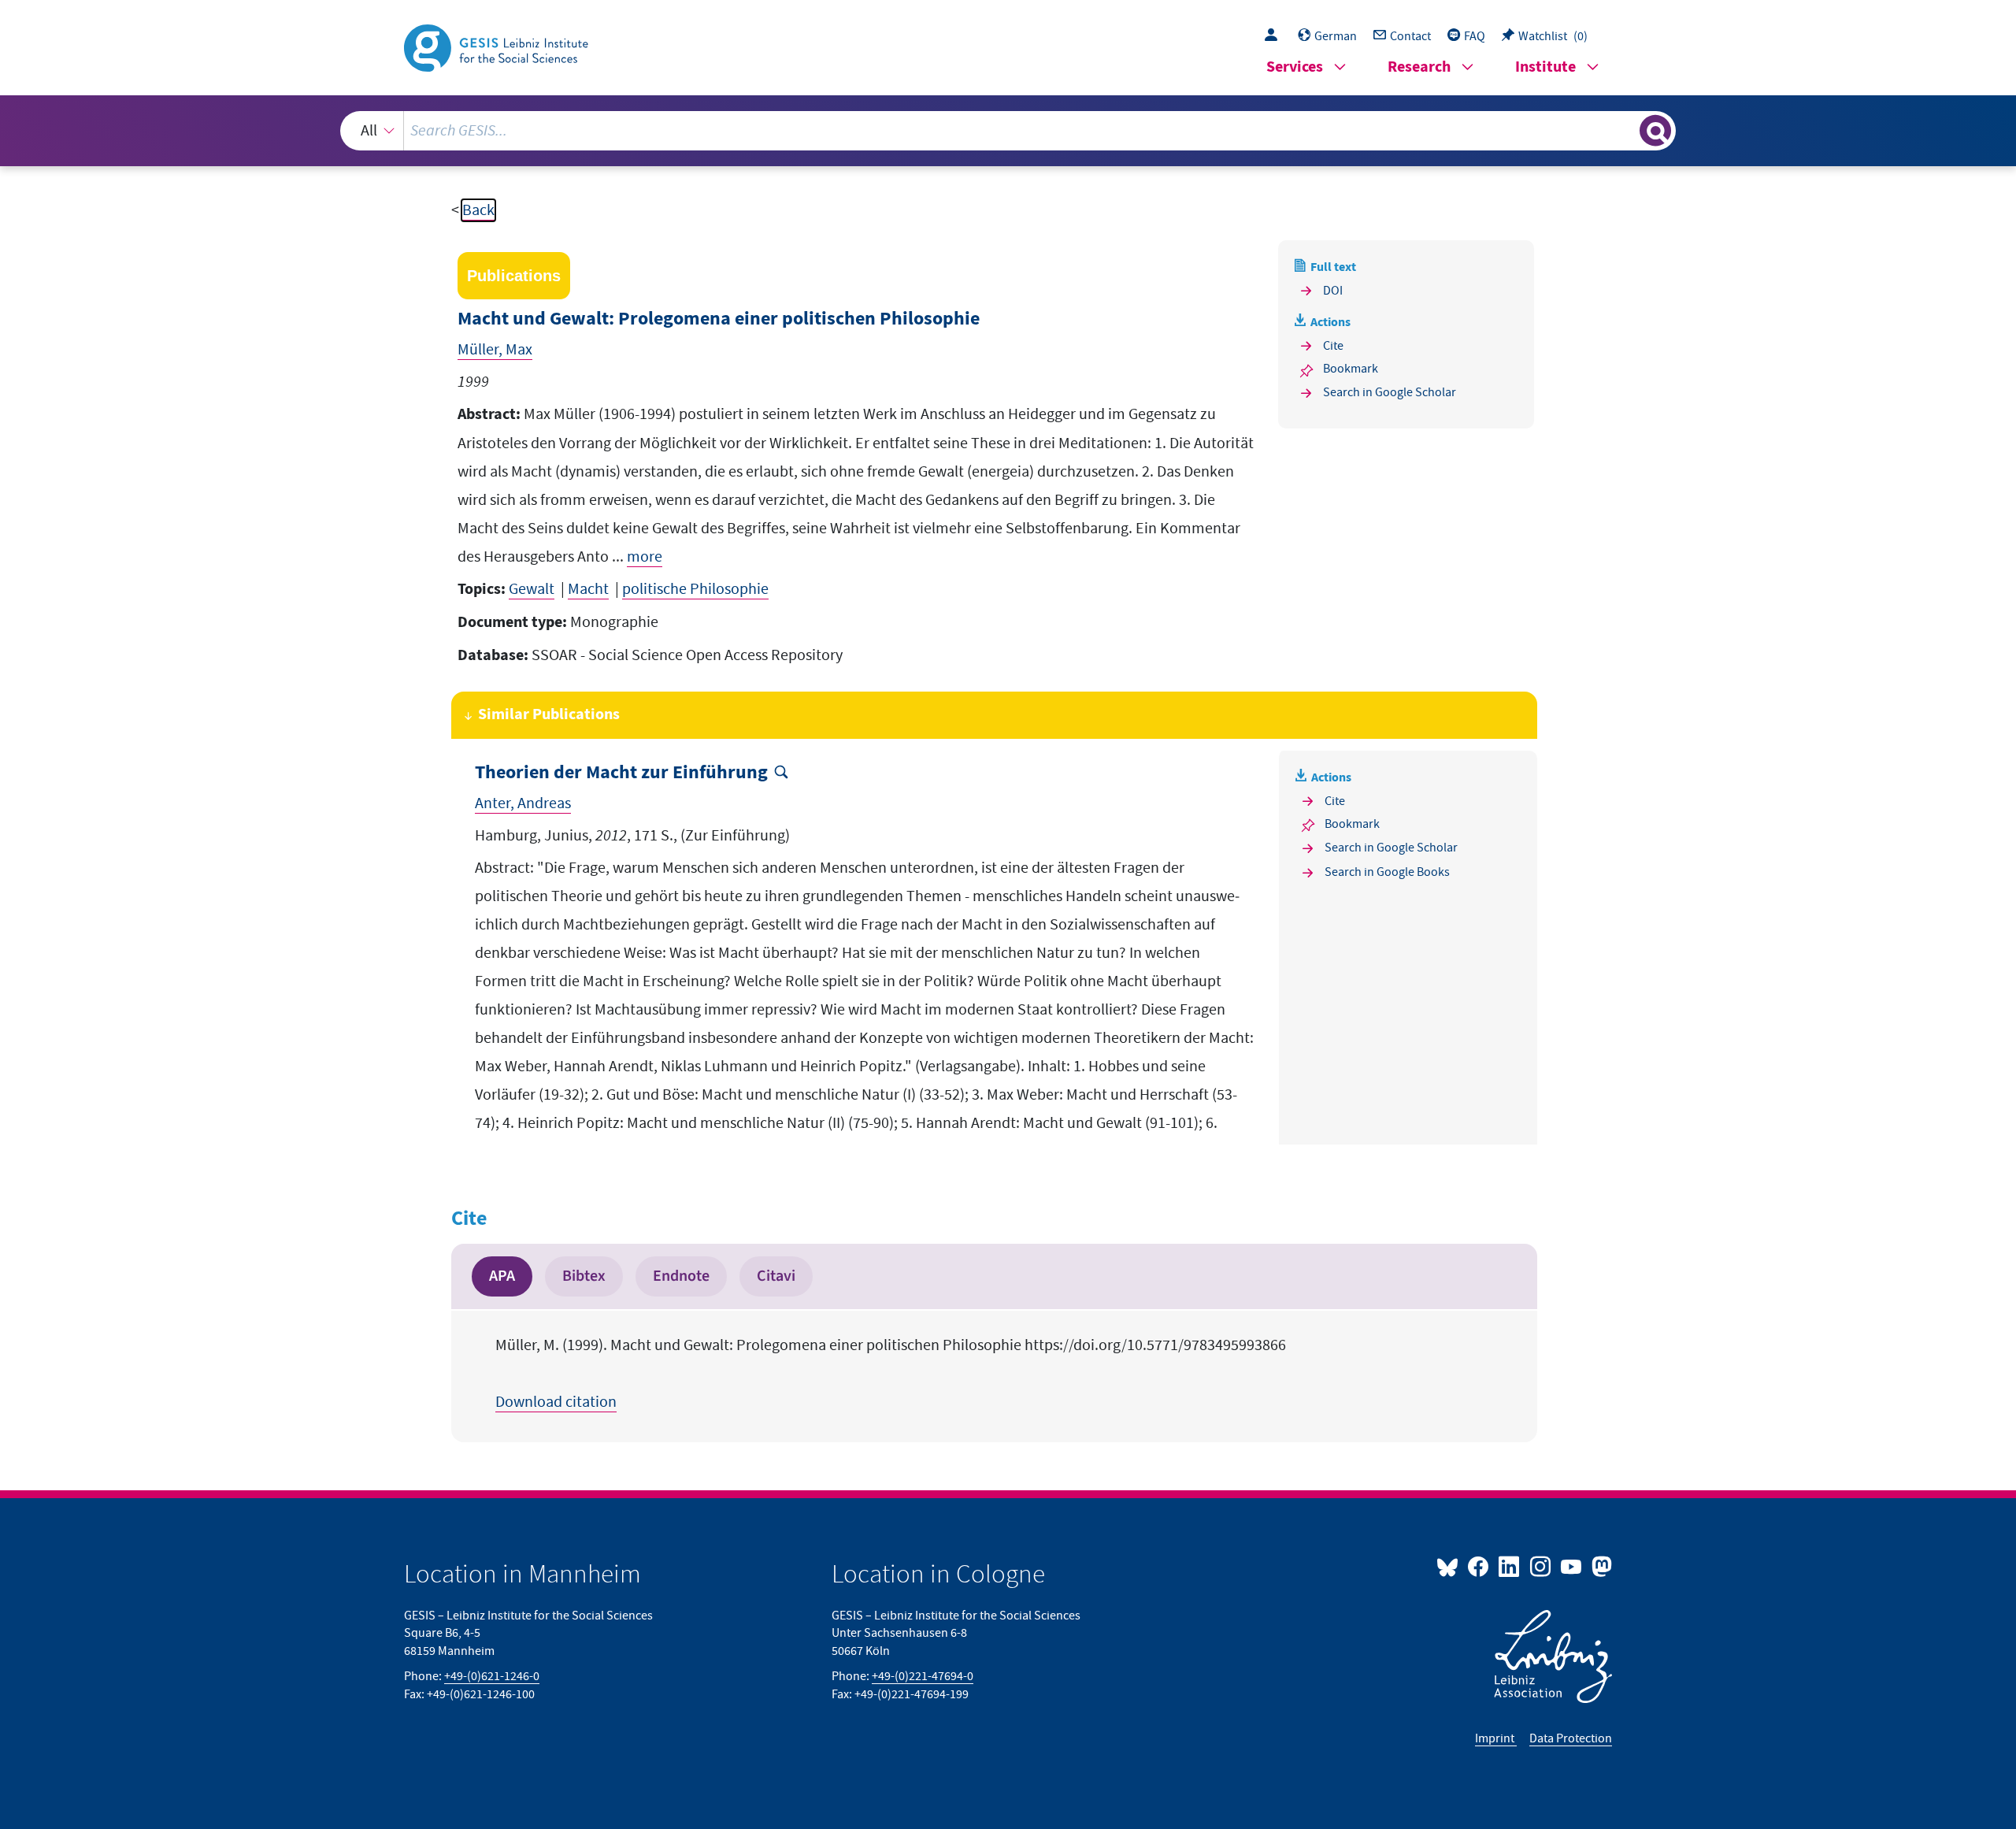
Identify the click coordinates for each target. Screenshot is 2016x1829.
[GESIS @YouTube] (1572, 1566)
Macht (588, 589)
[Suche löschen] (1626, 130)
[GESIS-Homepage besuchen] (498, 46)
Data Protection (1571, 1738)
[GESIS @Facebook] (1479, 1566)
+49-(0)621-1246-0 (492, 1676)
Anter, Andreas (523, 803)
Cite (1333, 346)
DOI (1333, 291)
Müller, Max (495, 350)
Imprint (1496, 1738)
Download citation (556, 1402)
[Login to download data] (1275, 36)
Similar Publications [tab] (549, 715)
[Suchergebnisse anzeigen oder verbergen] (1655, 131)
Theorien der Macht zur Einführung (621, 773)
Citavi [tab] (776, 1276)
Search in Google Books (1387, 872)
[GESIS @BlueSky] (1451, 1566)
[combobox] (1008, 131)
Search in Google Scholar (1390, 392)
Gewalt (532, 589)
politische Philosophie (695, 589)
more (645, 557)
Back (478, 210)
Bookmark (1351, 369)
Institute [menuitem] (1545, 67)
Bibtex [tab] (584, 1276)
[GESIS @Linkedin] (1510, 1566)
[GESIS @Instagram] (1541, 1566)
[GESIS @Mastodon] (1600, 1566)
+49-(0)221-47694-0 (923, 1676)
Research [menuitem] (1419, 67)
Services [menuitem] (1295, 67)
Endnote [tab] (681, 1276)
